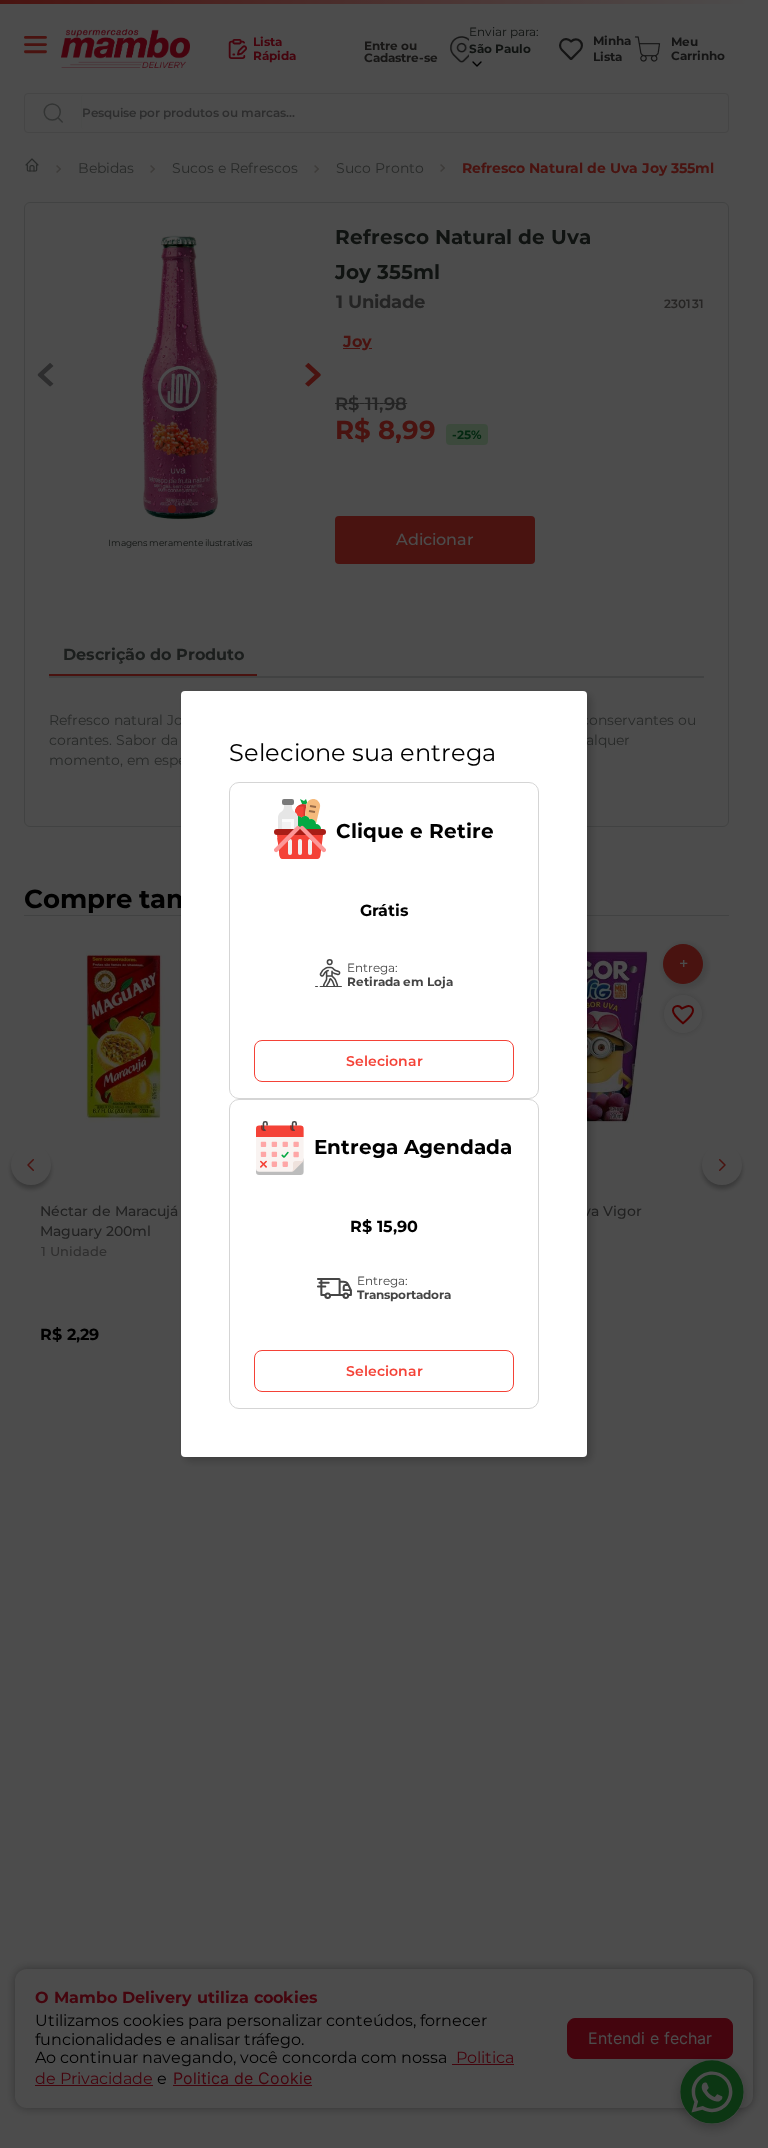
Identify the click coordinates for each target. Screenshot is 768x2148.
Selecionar (384, 1061)
